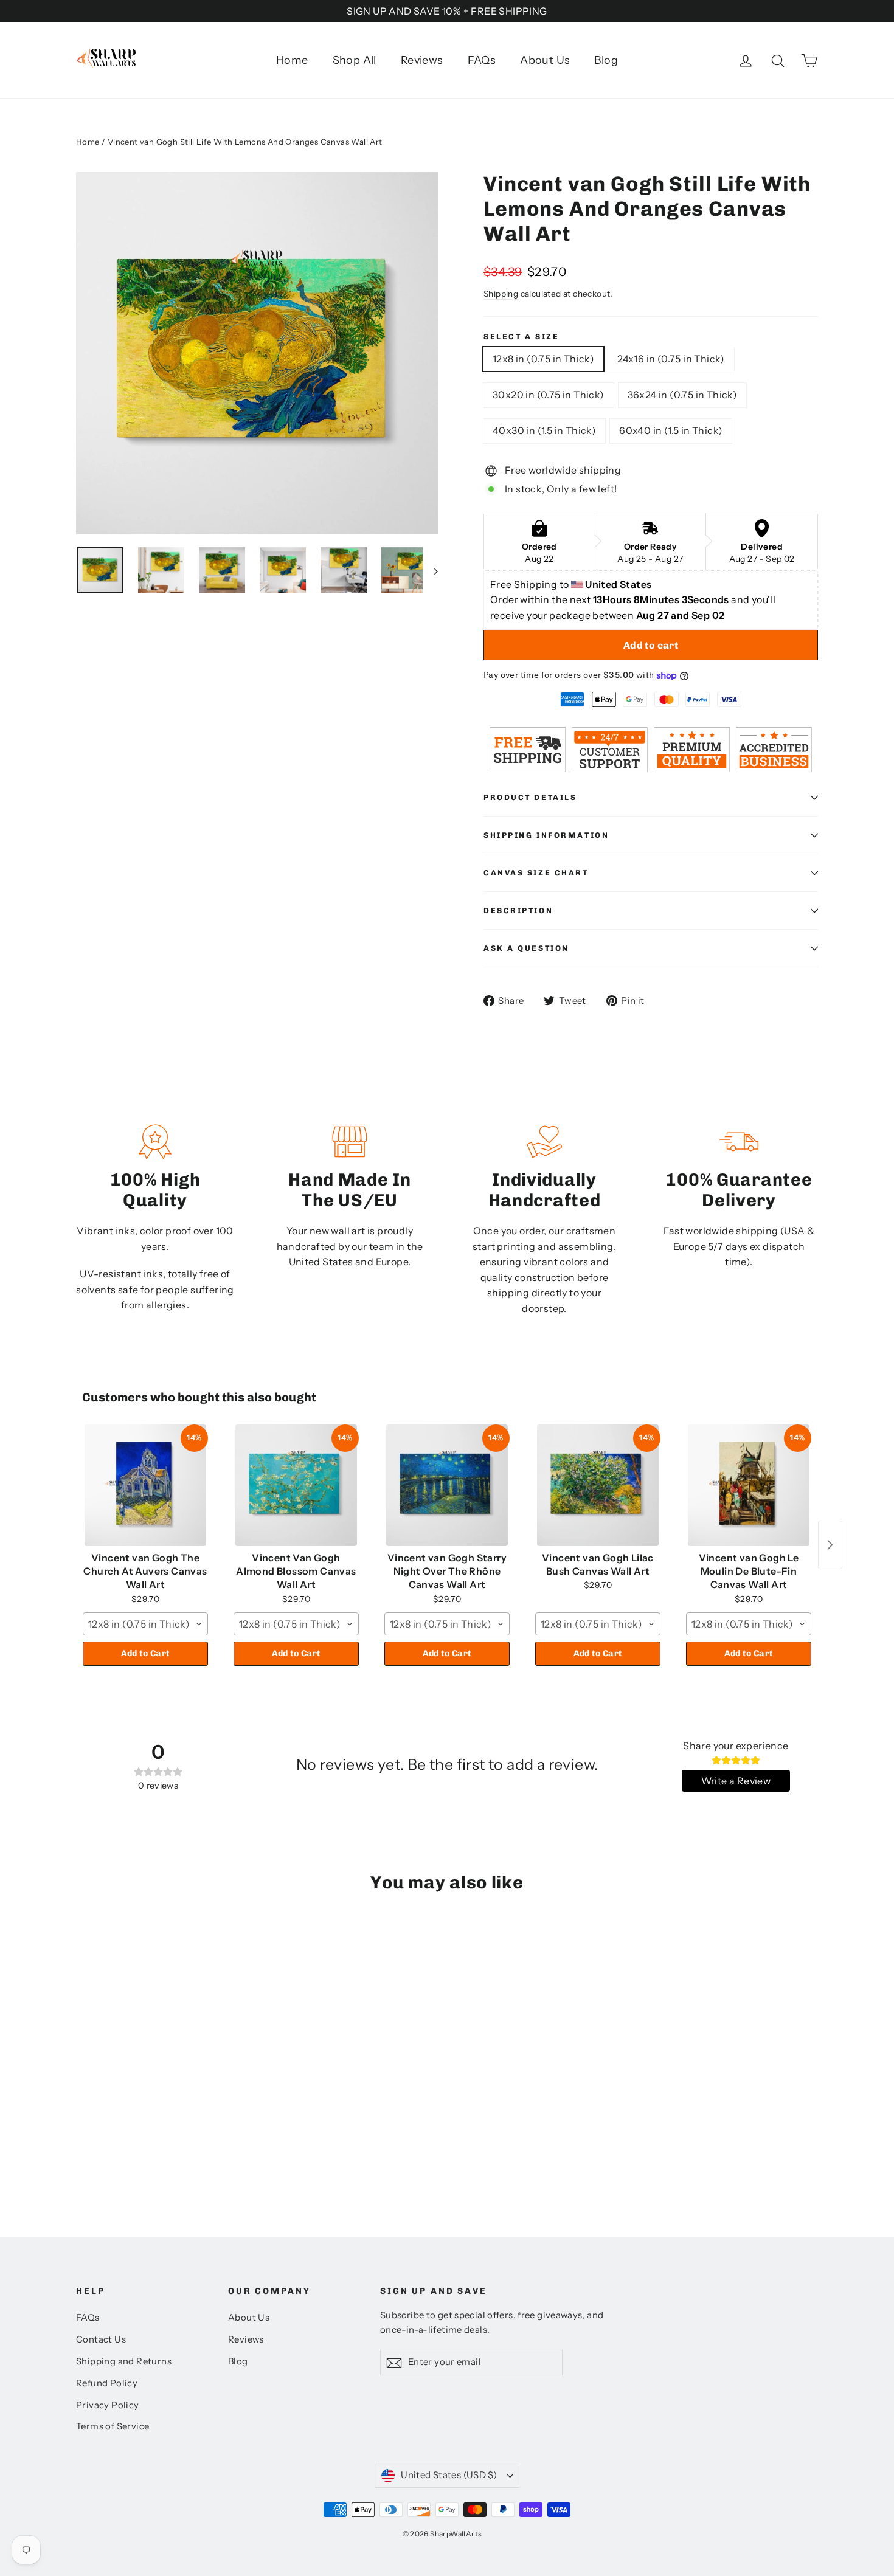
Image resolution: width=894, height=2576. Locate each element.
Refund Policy (107, 2383)
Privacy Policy (108, 2405)
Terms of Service (113, 2426)
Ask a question (526, 948)
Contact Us (101, 2339)
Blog (606, 60)
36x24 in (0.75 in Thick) (683, 395)
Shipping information (546, 835)
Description (518, 910)
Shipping (501, 294)
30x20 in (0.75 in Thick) (549, 395)
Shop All (355, 60)
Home (292, 60)
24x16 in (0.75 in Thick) (671, 359)
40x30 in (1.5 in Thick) (544, 430)
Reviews (422, 60)
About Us (545, 60)
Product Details (530, 797)
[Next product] (830, 1545)
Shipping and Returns (124, 2361)
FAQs (482, 60)
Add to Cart (146, 1653)
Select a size (521, 337)
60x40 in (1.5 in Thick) (671, 430)
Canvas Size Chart (536, 873)
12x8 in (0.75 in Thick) (543, 359)
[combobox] (145, 1624)
